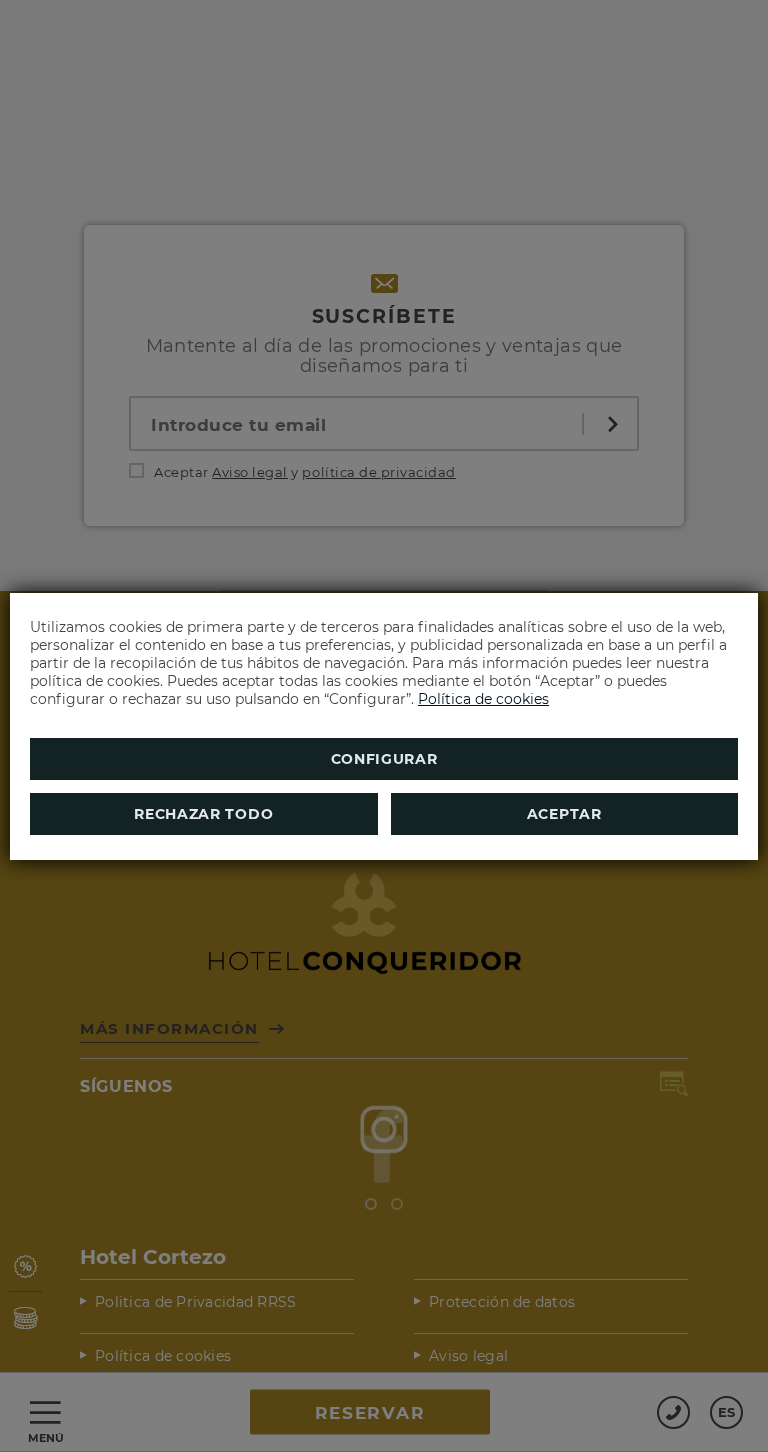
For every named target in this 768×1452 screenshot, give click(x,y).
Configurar (384, 759)
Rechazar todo (203, 814)
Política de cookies (483, 699)
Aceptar (564, 814)
